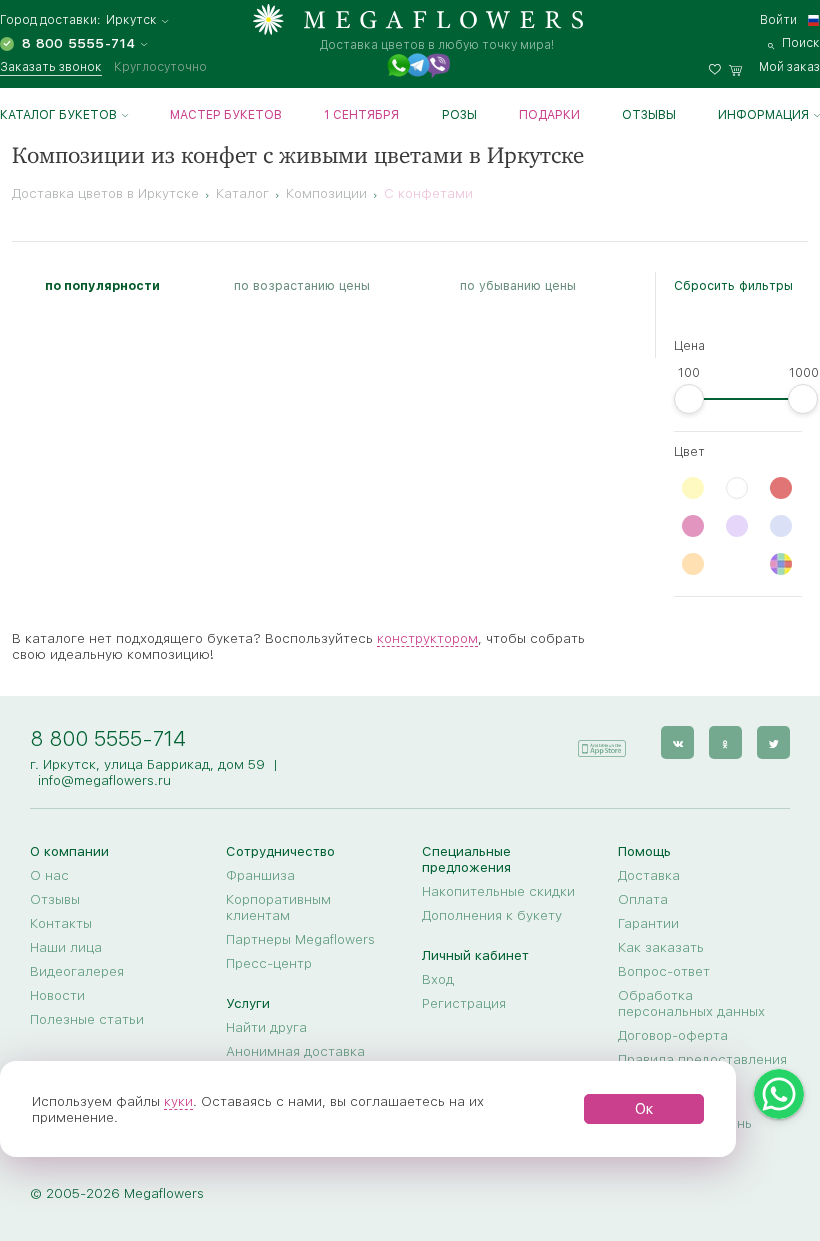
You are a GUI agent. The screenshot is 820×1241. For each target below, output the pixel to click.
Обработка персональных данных (691, 1003)
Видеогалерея (77, 971)
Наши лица (66, 947)
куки (178, 1101)
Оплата (643, 899)
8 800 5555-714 (108, 738)
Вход (438, 979)
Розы (459, 115)
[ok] (725, 742)
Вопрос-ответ (664, 971)
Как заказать (661, 947)
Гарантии (648, 923)
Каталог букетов (58, 115)
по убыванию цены (518, 285)
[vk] (677, 742)
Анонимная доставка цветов (295, 1059)
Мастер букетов (226, 115)
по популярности (102, 285)
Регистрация (464, 1003)
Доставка (649, 875)
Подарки (549, 115)
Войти (778, 20)
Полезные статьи (87, 1019)
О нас (49, 875)
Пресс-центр (269, 963)
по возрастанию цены (302, 285)
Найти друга (266, 1027)
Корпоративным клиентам (278, 907)
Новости (57, 995)
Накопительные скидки (498, 891)
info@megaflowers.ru (104, 780)
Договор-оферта (673, 1035)
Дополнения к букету (492, 915)
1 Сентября (361, 115)
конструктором (427, 638)
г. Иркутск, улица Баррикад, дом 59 (147, 764)
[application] (601, 741)
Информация (763, 115)
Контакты (61, 923)
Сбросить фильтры (733, 285)
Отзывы (649, 115)
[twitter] (773, 742)
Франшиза (260, 875)
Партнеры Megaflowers (300, 939)
